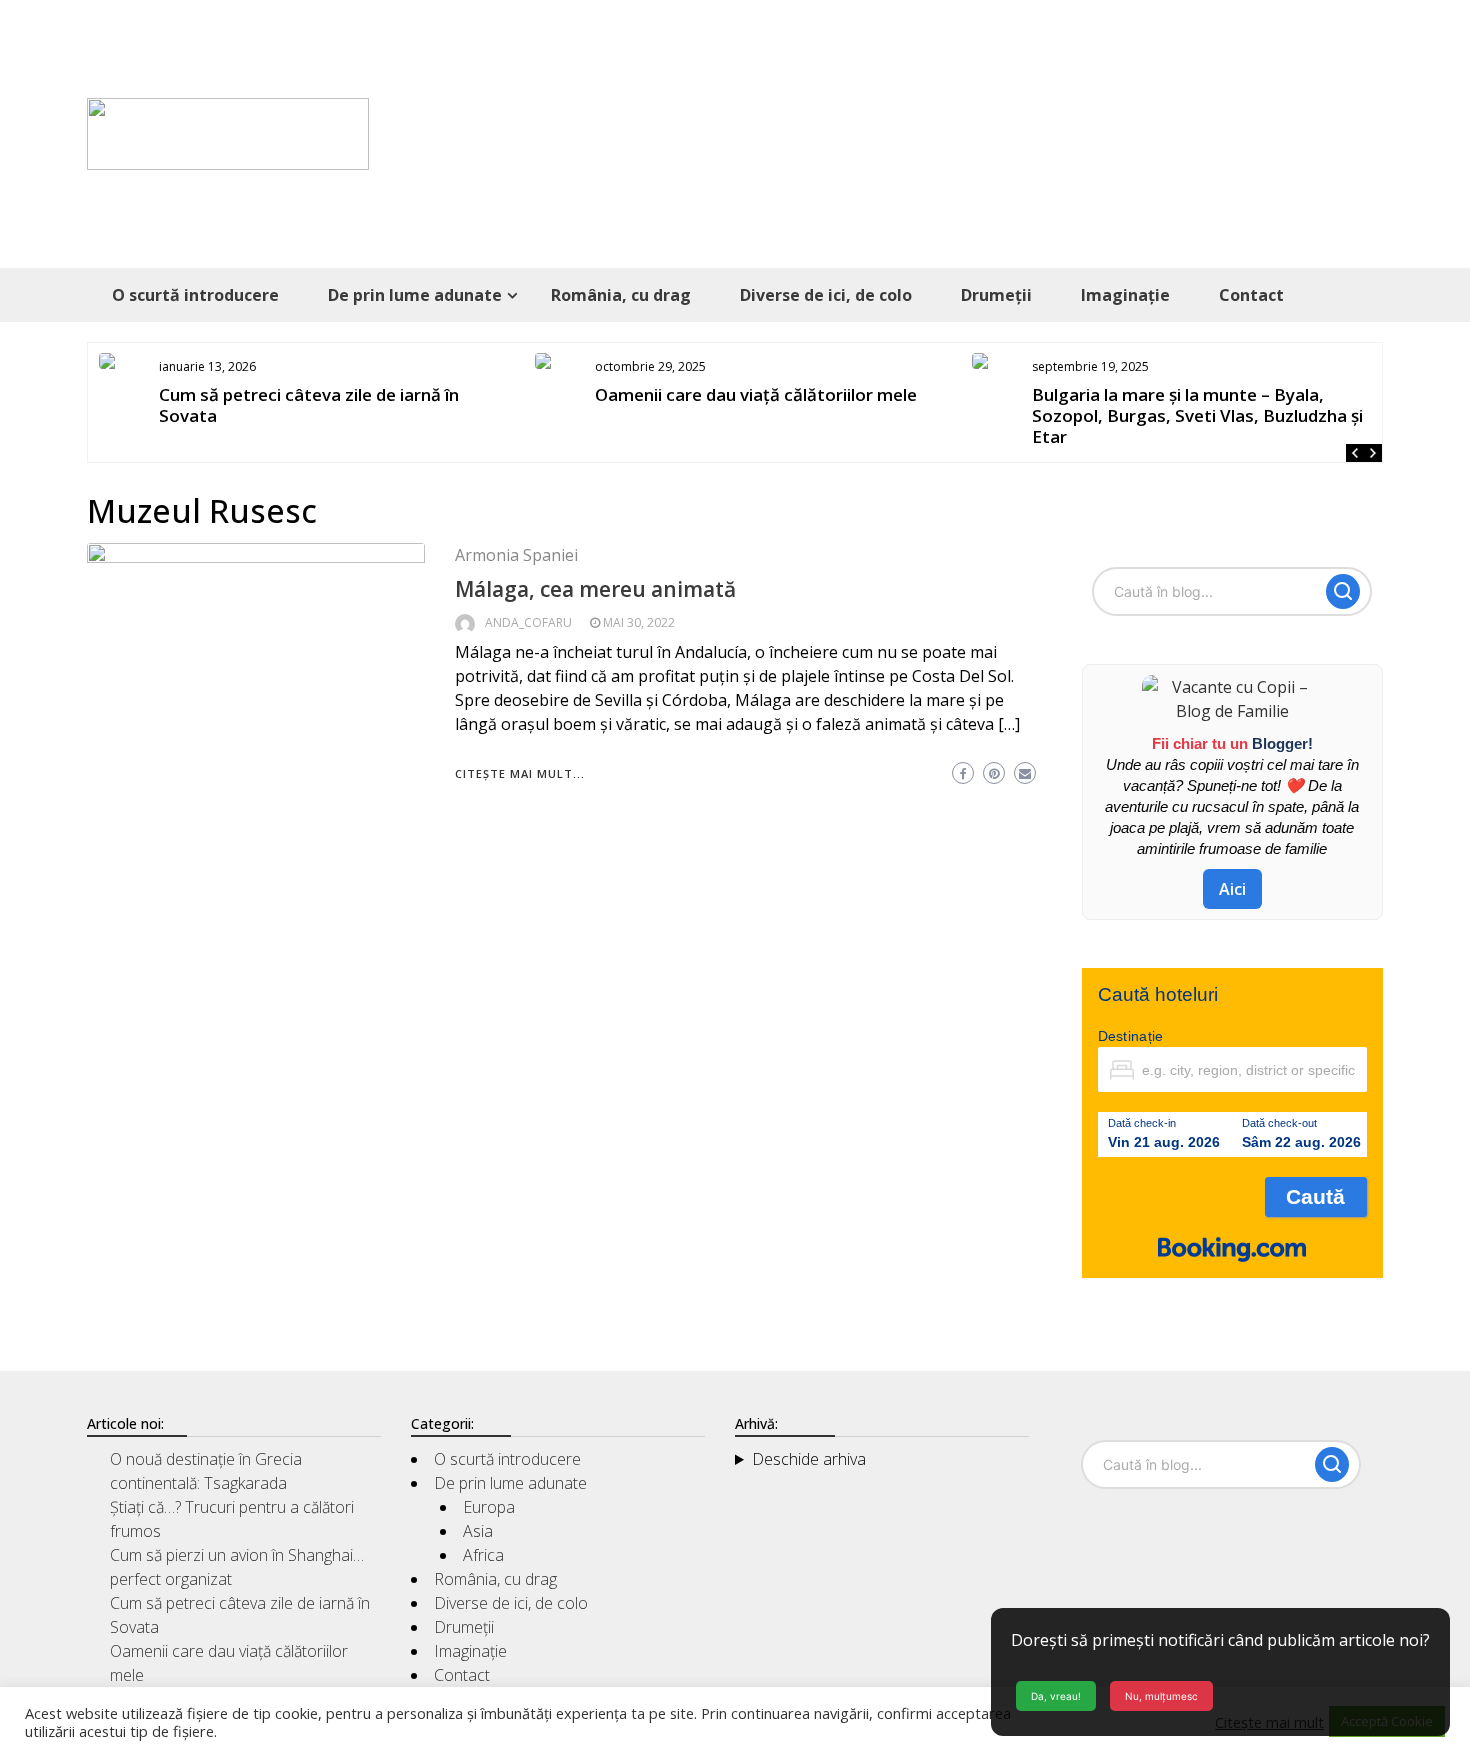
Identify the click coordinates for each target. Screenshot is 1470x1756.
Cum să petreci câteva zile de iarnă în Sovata (309, 405)
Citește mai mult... (520, 773)
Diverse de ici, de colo (826, 295)
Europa (489, 1507)
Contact (1251, 295)
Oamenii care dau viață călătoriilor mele (756, 394)
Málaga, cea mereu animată (595, 589)
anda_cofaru (528, 622)
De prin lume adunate (415, 295)
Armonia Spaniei (516, 555)
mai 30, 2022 (639, 622)
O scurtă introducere (195, 295)
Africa (483, 1555)
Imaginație (1125, 295)
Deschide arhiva (809, 1459)
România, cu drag (621, 295)
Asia (478, 1531)
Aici (1232, 889)
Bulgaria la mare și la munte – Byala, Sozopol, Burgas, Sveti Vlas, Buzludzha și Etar (1197, 415)
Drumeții (996, 295)
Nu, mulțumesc (1161, 1696)
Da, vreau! (1056, 1696)
